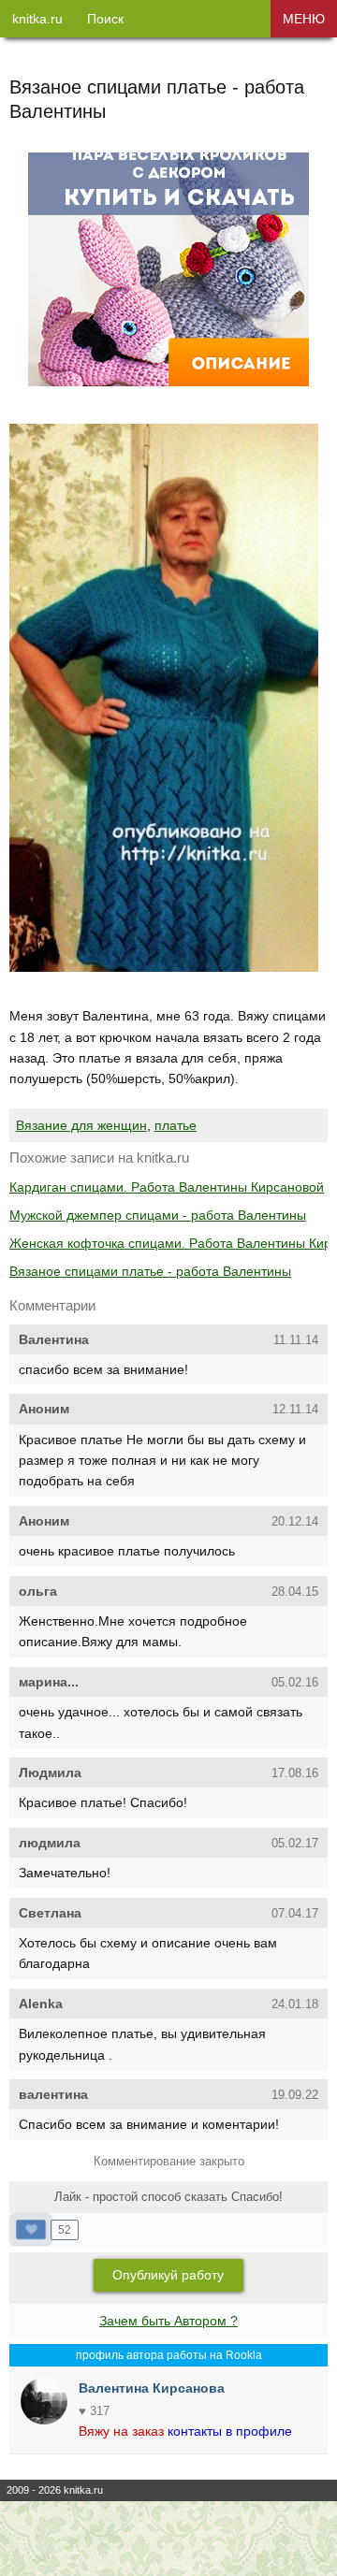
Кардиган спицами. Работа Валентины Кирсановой (167, 1187)
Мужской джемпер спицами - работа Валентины (158, 1215)
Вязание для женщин (81, 1125)
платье (176, 1125)
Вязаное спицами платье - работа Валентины (150, 1271)
